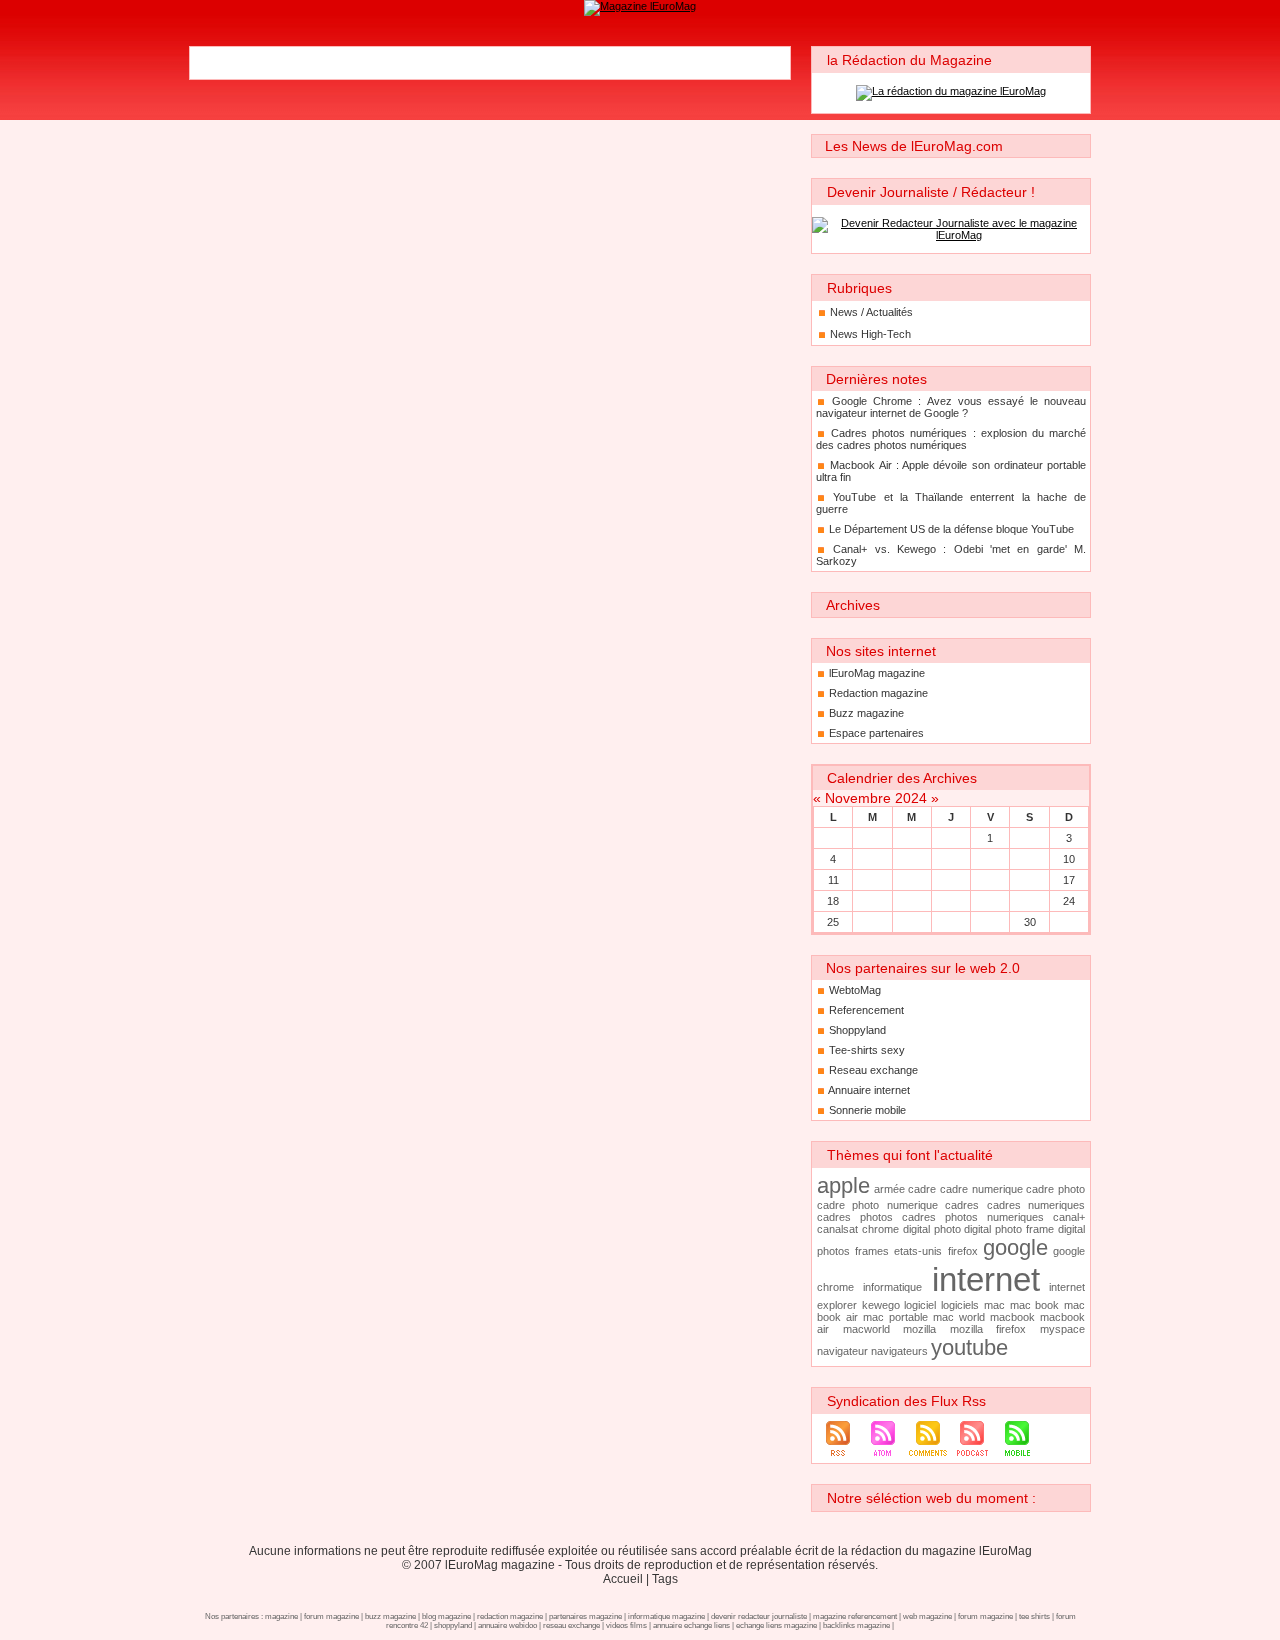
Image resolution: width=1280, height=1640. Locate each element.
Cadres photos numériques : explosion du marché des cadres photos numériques (951, 439)
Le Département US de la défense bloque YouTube (951, 529)
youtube (969, 1347)
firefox (963, 1251)
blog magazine (446, 1616)
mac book (1035, 1305)
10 (1069, 859)
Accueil (623, 1579)
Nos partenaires (232, 1616)
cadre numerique (981, 1189)
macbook (1012, 1317)
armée (889, 1189)
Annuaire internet (869, 1090)
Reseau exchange (873, 1070)
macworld (866, 1329)
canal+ (1069, 1217)
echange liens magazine (776, 1625)
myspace (1062, 1329)
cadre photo (1055, 1189)
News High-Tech (870, 334)
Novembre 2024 (876, 798)
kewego (881, 1305)
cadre (922, 1189)
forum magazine (331, 1616)
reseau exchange (571, 1625)
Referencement (866, 1010)
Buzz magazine (866, 713)
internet (986, 1279)
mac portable (895, 1317)
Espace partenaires (876, 733)
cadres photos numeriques (973, 1217)
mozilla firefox (988, 1329)
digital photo (932, 1229)
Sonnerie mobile (867, 1110)
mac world (959, 1317)
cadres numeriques (1036, 1205)
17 (1069, 880)
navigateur (842, 1351)
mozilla (919, 1329)
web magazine (927, 1616)
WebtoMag (855, 990)
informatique (892, 1287)
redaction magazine (510, 1616)
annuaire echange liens (691, 1625)
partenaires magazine (585, 1616)
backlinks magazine (856, 1625)
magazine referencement (855, 1616)
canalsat (837, 1229)
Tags (665, 1579)
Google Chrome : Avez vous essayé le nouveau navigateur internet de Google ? (951, 407)
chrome (880, 1229)
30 (1030, 922)
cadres (962, 1205)
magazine (281, 1616)
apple (843, 1185)
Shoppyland (857, 1030)
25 (833, 922)
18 (833, 901)
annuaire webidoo (507, 1625)
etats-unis (918, 1251)
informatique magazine (666, 1616)
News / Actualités (871, 312)
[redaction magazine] (640, 6)
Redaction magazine (878, 693)
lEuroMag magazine (877, 673)
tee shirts (1034, 1616)
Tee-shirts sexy (867, 1050)
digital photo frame (1009, 1229)
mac (994, 1305)
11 (833, 880)
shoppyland (453, 1625)
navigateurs (899, 1351)
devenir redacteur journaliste (759, 1616)
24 (1069, 901)
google (1015, 1247)
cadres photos (855, 1217)
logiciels (960, 1305)
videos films (626, 1625)
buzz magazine (390, 1616)
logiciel (920, 1305)
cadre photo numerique (877, 1205)
